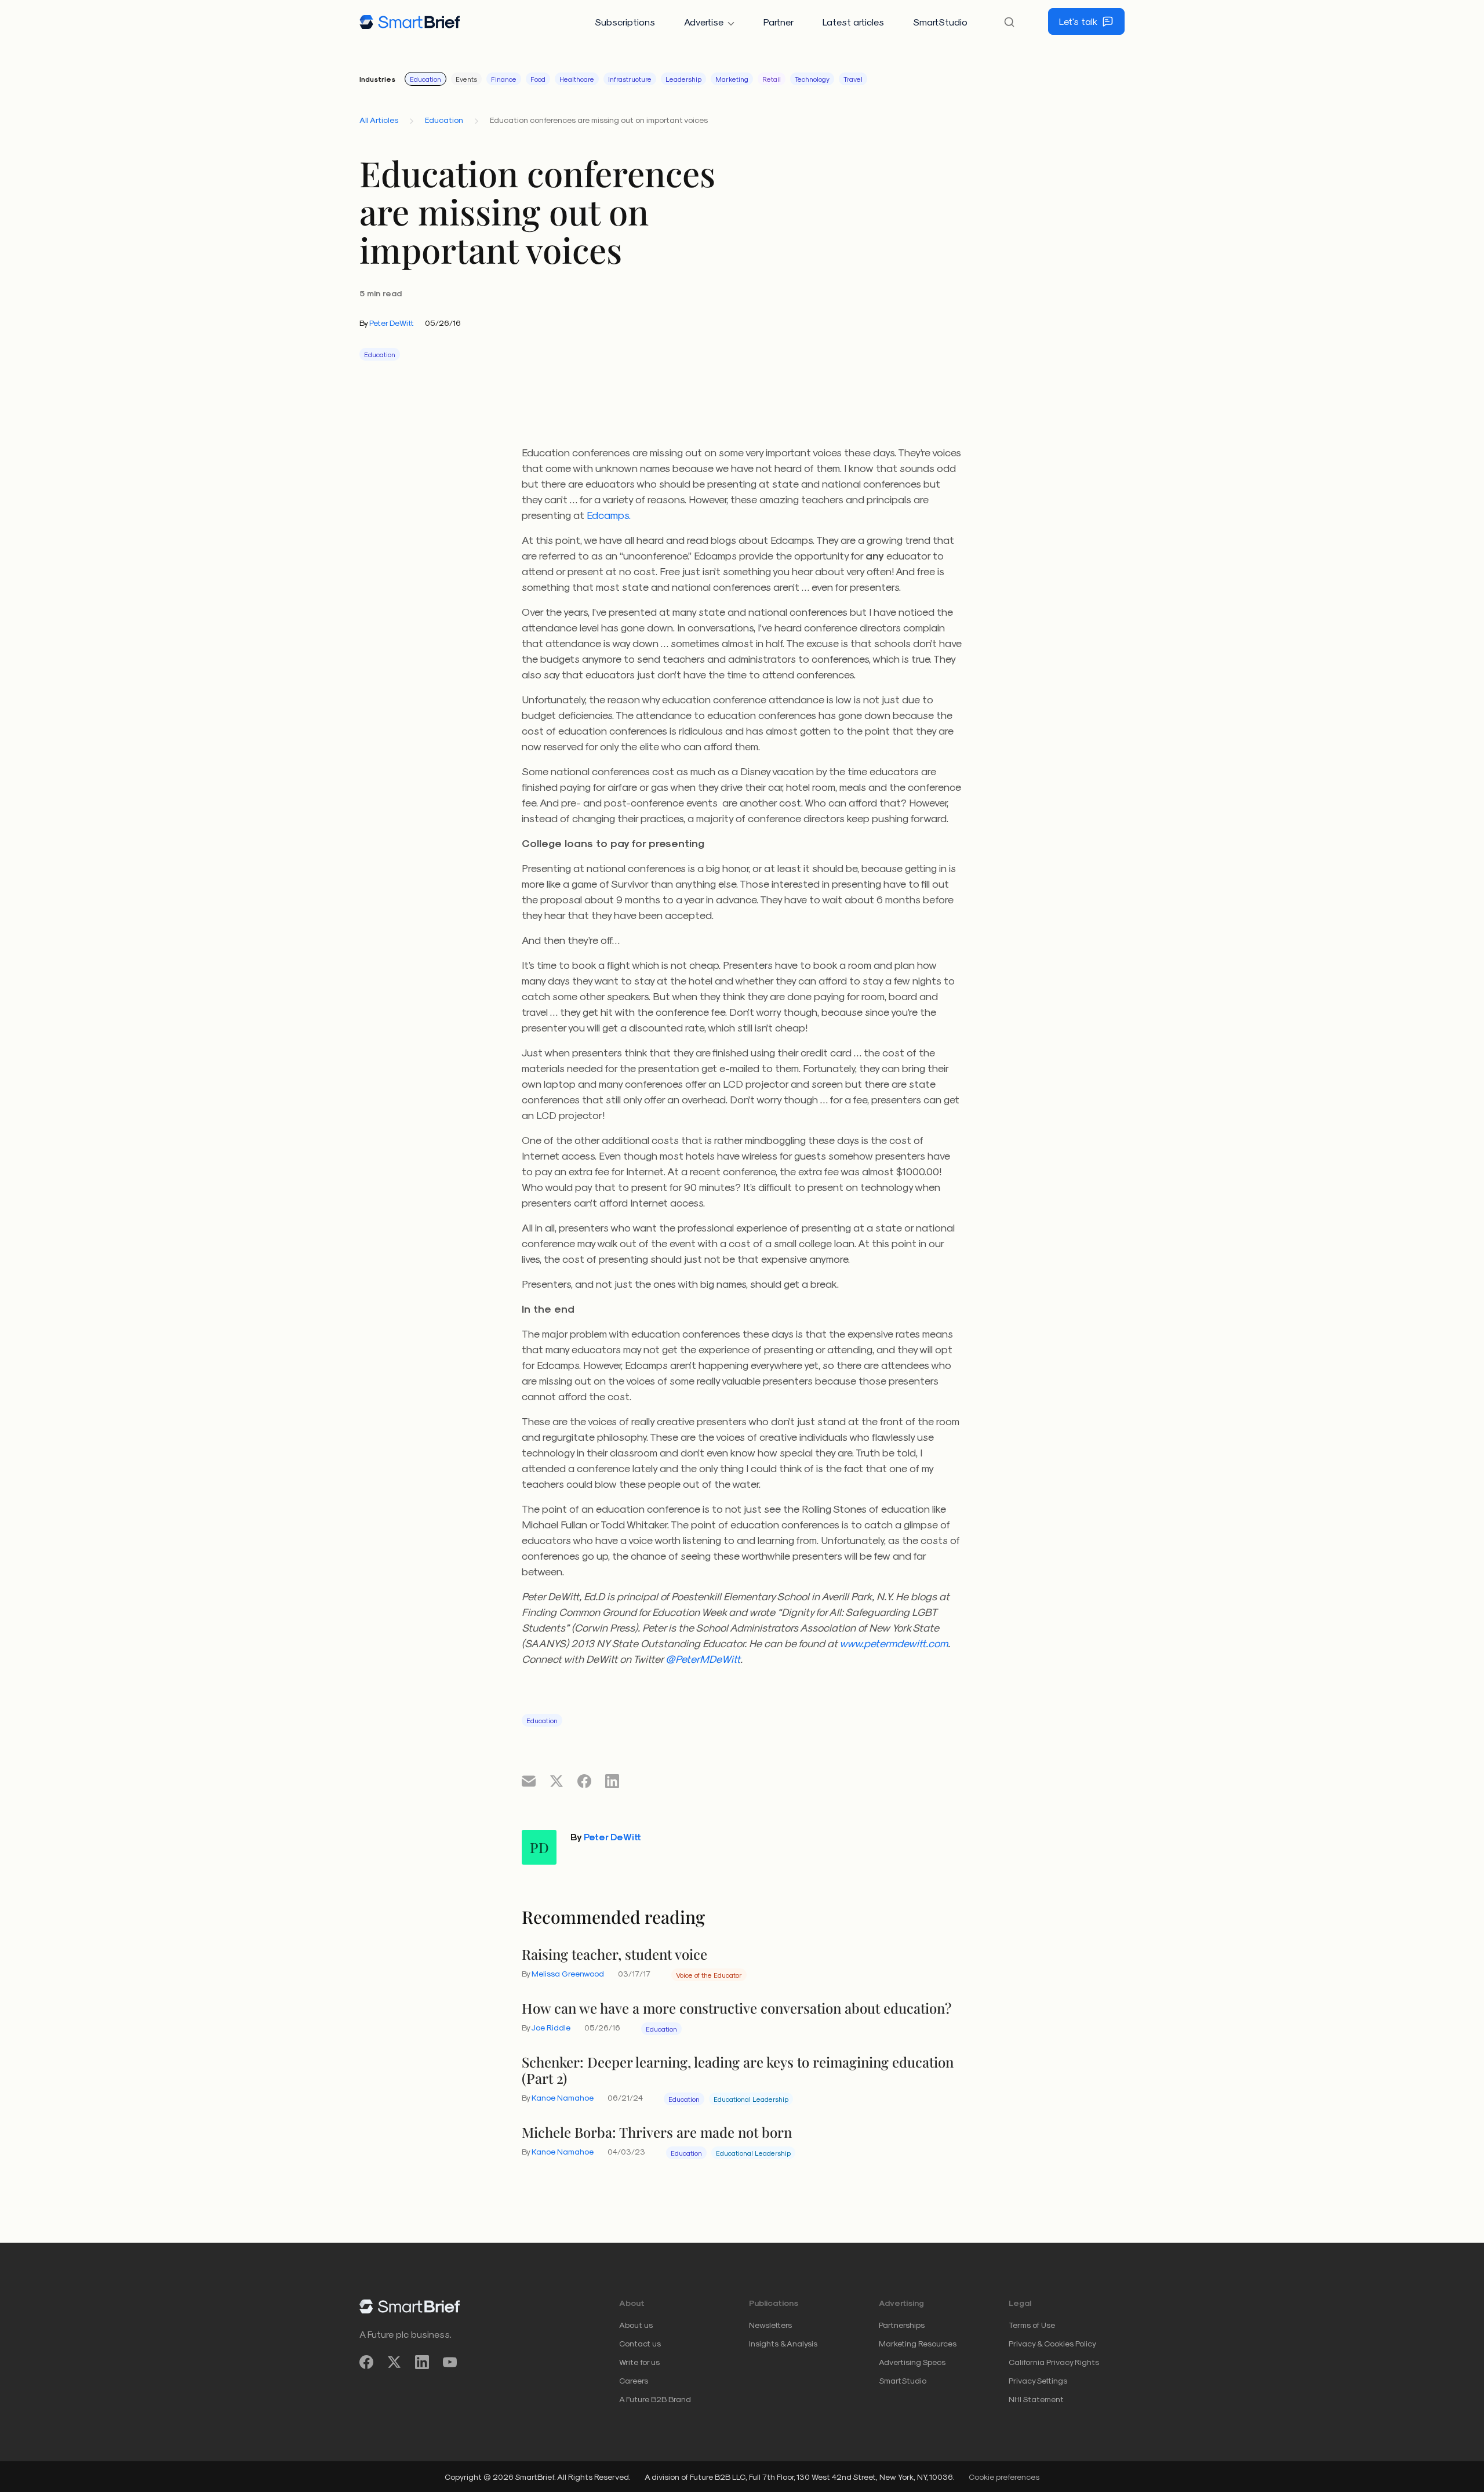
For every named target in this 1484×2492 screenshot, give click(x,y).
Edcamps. (609, 515)
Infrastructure (630, 79)
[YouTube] (450, 2362)
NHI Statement (1036, 2399)
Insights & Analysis (783, 2343)
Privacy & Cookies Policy (1052, 2343)
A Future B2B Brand (655, 2399)
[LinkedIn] (422, 2362)
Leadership (683, 79)
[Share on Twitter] (556, 1781)
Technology (812, 79)
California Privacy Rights (1054, 2362)
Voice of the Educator (709, 1975)
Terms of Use (1032, 2325)
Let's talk (1078, 21)
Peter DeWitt (392, 323)
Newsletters (770, 2325)
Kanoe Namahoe (563, 2097)
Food (538, 79)
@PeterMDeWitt (703, 1659)
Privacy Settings (1038, 2380)
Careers (634, 2380)
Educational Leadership (751, 2099)
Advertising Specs (912, 2362)
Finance (504, 79)
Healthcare (577, 79)
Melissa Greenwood (568, 1973)
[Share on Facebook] (584, 1781)
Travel (853, 79)
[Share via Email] (529, 1781)
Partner (779, 22)
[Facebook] (366, 2362)
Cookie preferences (1004, 2477)
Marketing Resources (918, 2343)
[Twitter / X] (394, 2362)
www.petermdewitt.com (894, 1643)
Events (466, 79)
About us (636, 2325)
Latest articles (853, 22)
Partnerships (902, 2325)
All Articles (379, 120)
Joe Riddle (551, 2027)
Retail (772, 79)
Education (425, 79)
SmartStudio (940, 22)
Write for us (639, 2362)
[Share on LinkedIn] (612, 1781)
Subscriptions (625, 22)
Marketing (732, 79)
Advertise (704, 22)
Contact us (640, 2343)
